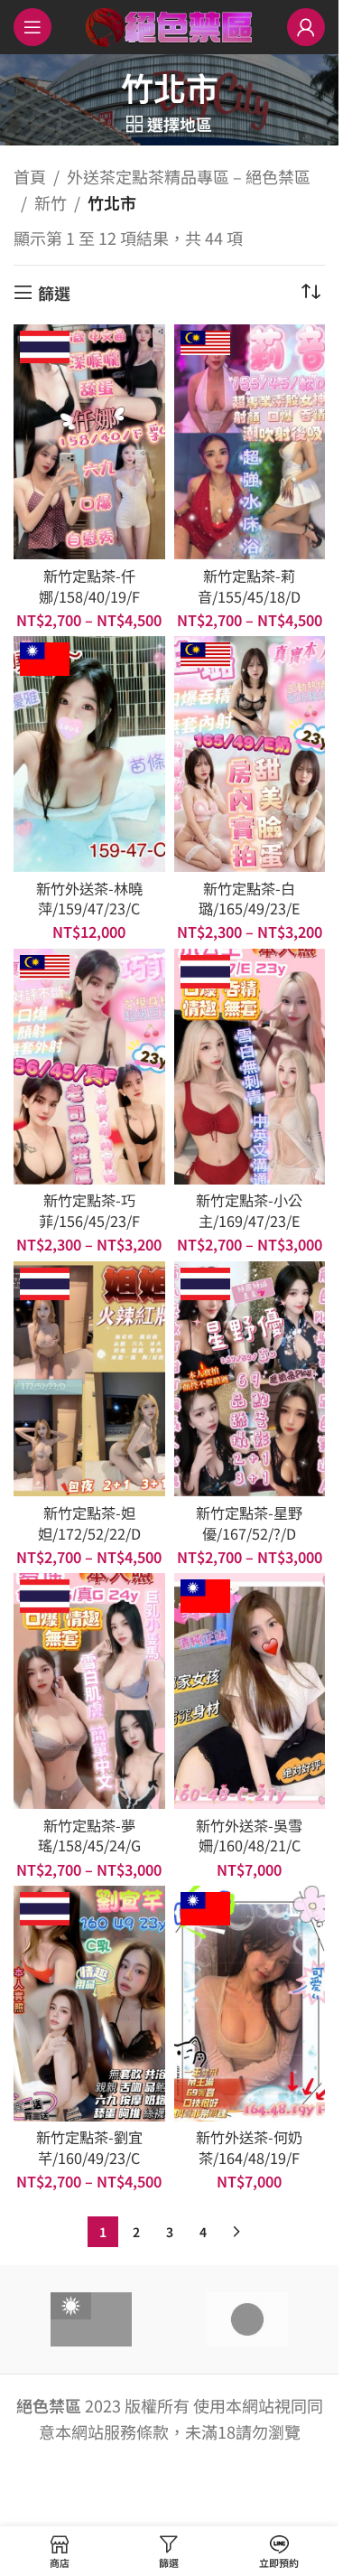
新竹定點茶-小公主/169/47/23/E (249, 1210)
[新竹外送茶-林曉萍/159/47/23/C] (89, 754)
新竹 (51, 202)
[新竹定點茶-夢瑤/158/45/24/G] (89, 1691)
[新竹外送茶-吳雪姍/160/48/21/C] (250, 1691)
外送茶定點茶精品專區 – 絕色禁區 (189, 176)
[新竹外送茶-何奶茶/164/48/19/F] (250, 2004)
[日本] (247, 2319)
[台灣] (91, 2319)
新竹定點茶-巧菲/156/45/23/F (89, 1210)
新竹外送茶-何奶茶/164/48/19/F (249, 2147)
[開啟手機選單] (32, 27)
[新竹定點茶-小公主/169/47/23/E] (250, 1067)
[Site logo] (169, 24)
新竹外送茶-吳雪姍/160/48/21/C (249, 1836)
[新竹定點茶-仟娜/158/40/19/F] (89, 442)
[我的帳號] (306, 27)
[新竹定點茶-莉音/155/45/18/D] (250, 442)
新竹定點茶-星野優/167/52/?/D (249, 1523)
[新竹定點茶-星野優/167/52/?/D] (250, 1379)
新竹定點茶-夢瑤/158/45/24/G (89, 1836)
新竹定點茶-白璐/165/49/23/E (250, 899)
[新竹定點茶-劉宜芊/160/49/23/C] (89, 2004)
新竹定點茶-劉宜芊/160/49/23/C (89, 2147)
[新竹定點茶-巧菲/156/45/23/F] (89, 1067)
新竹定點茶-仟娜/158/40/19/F (89, 586)
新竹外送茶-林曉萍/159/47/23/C (89, 899)
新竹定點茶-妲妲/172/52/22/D (89, 1523)
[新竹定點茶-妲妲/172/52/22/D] (89, 1379)
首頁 (30, 176)
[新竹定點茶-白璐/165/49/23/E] (250, 754)
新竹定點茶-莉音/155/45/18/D (249, 586)
